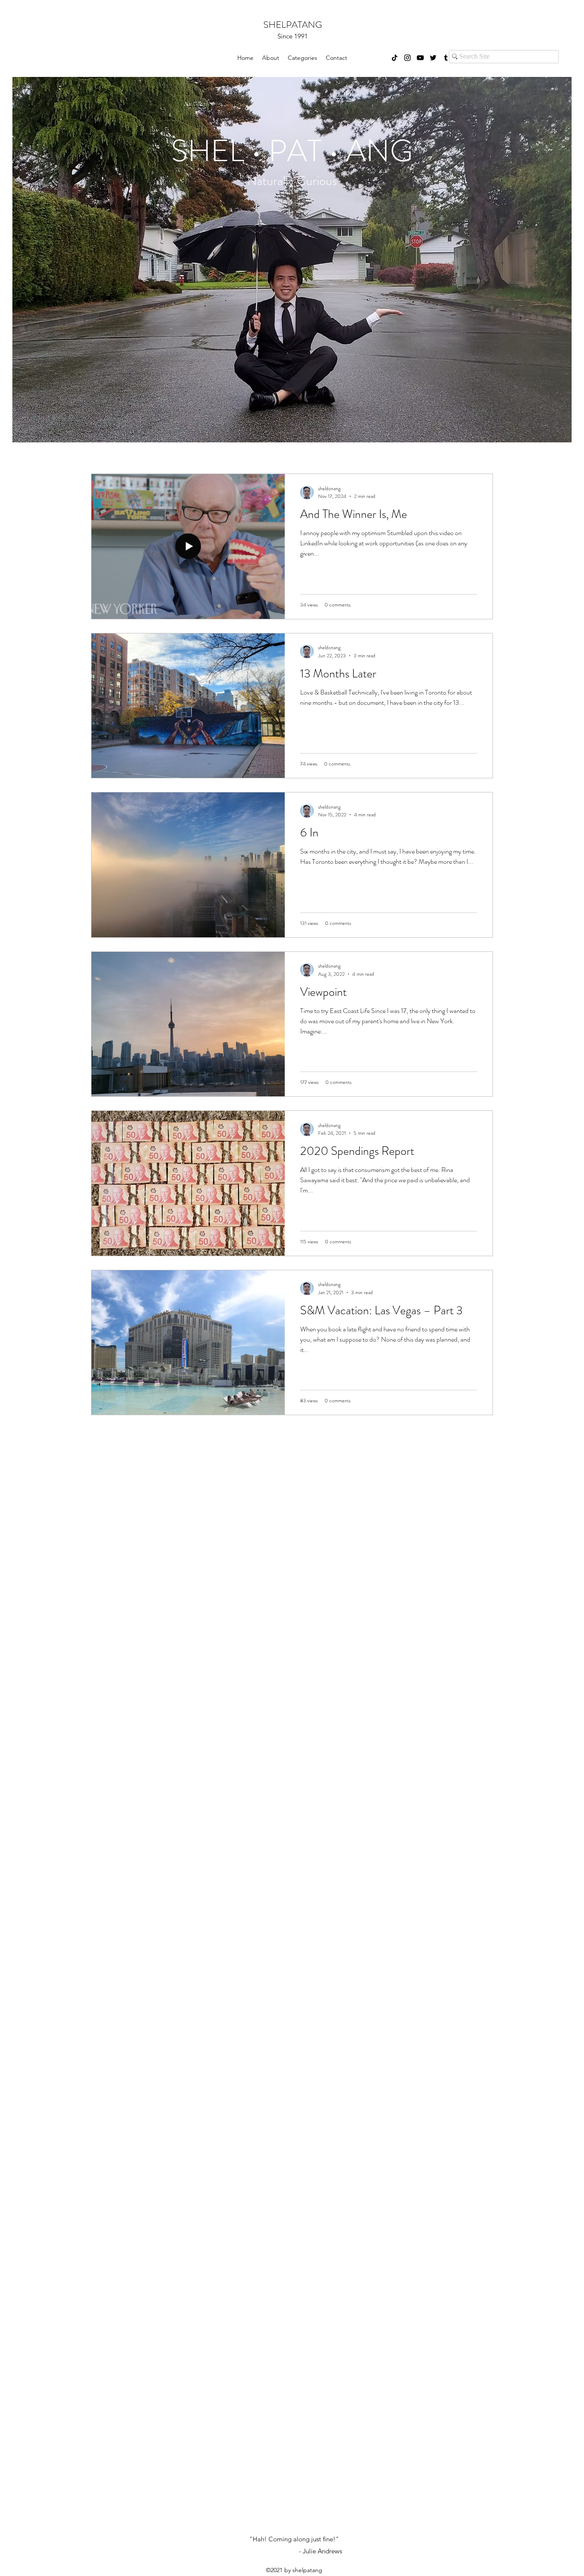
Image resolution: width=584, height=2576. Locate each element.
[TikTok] (395, 58)
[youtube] (420, 58)
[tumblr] (446, 58)
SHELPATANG (293, 25)
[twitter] (433, 58)
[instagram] (407, 58)
